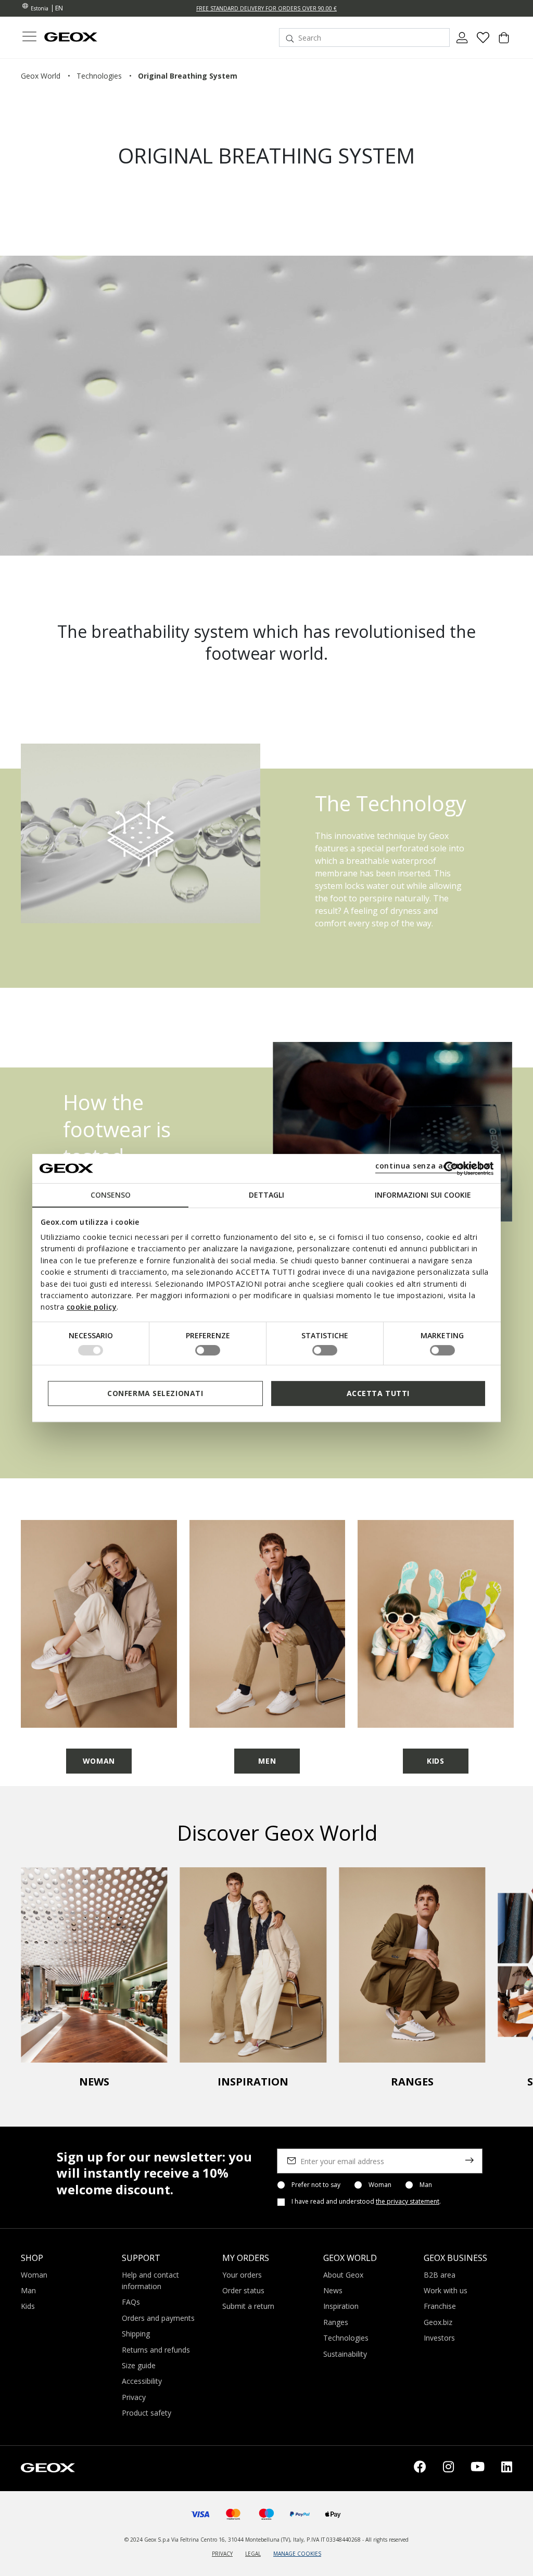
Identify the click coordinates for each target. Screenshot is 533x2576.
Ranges (336, 2322)
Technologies (346, 2338)
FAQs (131, 2302)
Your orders (242, 2275)
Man (426, 2185)
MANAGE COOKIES (297, 2554)
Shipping (136, 2334)
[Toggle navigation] (29, 38)
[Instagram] (448, 2468)
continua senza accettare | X (433, 1166)
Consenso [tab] (111, 1195)
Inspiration (341, 2306)
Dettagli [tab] (266, 1195)
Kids (28, 2306)
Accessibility (142, 2381)
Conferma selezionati (155, 1393)
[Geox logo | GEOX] (48, 2467)
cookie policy (92, 1307)
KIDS (435, 1761)
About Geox (343, 2275)
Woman (380, 2185)
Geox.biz (438, 2322)
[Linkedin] (507, 2468)
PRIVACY (222, 2554)
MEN (267, 1761)
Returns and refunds (156, 2350)
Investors (439, 2338)
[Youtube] (478, 2468)
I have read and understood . (366, 2202)
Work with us (446, 2290)
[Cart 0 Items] (504, 42)
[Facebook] (420, 2468)
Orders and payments (158, 2318)
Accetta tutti (378, 1393)
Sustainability (345, 2354)
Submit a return (248, 2306)
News (333, 2290)
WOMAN (99, 1761)
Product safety (147, 2413)
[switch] (208, 1350)
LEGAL (253, 2554)
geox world (41, 76)
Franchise (440, 2306)
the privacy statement (408, 2201)
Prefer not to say (316, 2185)
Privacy (134, 2397)
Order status (243, 2290)
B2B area (440, 2275)
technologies (99, 76)
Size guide (139, 2365)
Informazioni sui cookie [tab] (423, 1195)
